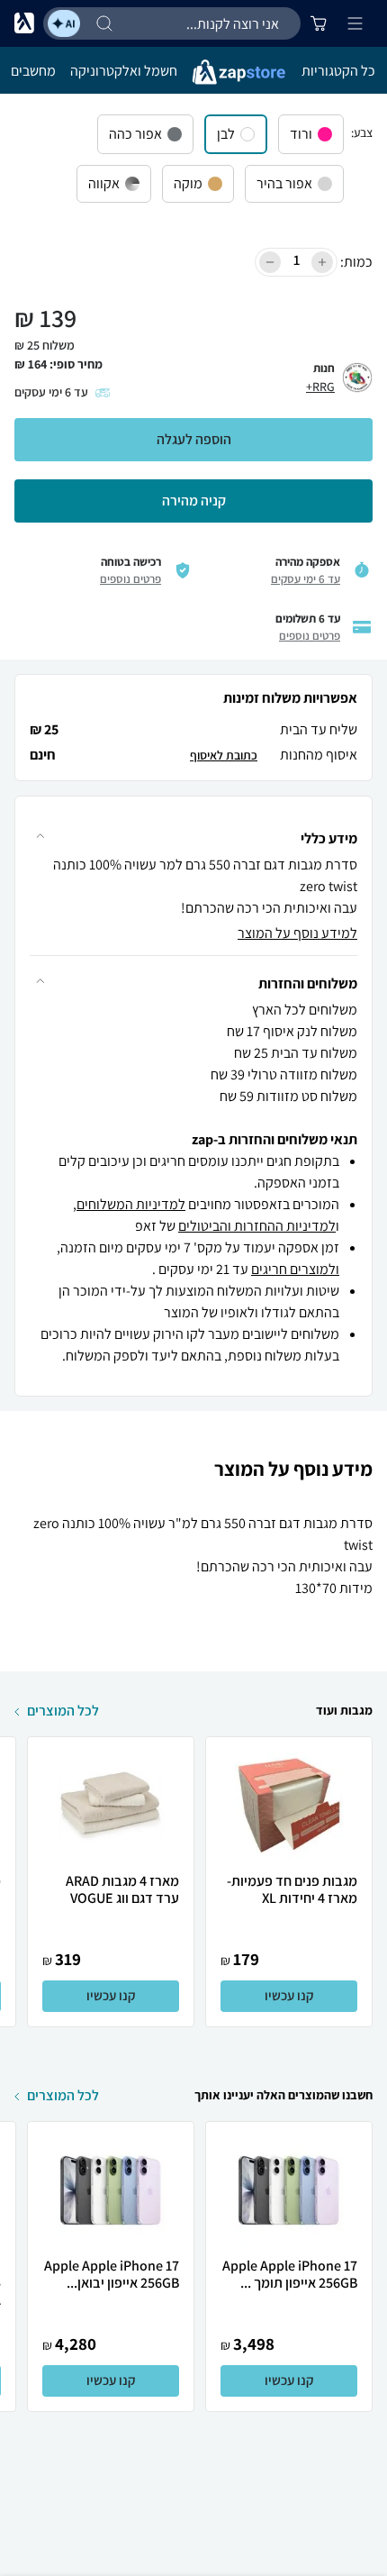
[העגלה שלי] (319, 23)
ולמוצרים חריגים (295, 1269)
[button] (193, 829)
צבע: (362, 132)
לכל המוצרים (63, 1711)
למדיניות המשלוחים (131, 1204)
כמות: (356, 262)
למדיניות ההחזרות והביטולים (257, 1226)
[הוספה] (322, 262)
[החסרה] (270, 262)
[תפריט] (355, 23)
